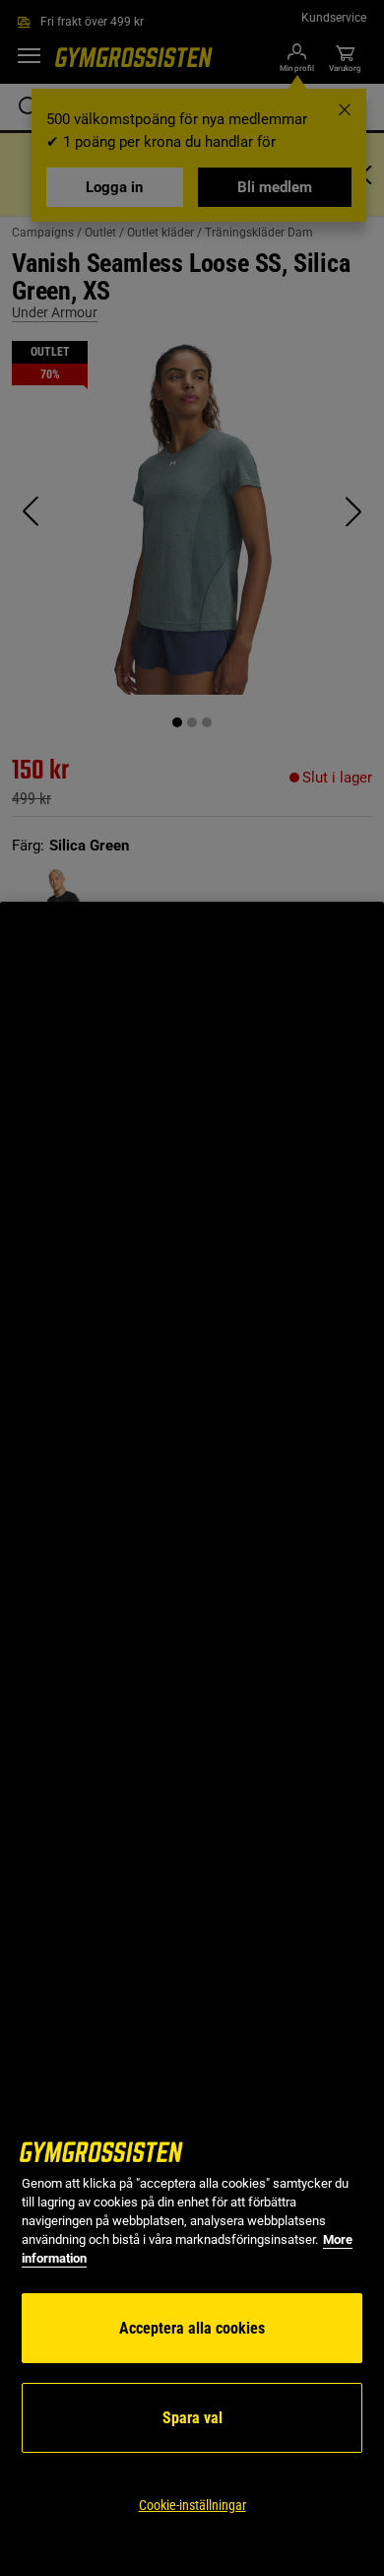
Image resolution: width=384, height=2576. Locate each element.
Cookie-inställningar (192, 2505)
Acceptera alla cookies (192, 2328)
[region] (192, 1739)
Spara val (192, 2418)
